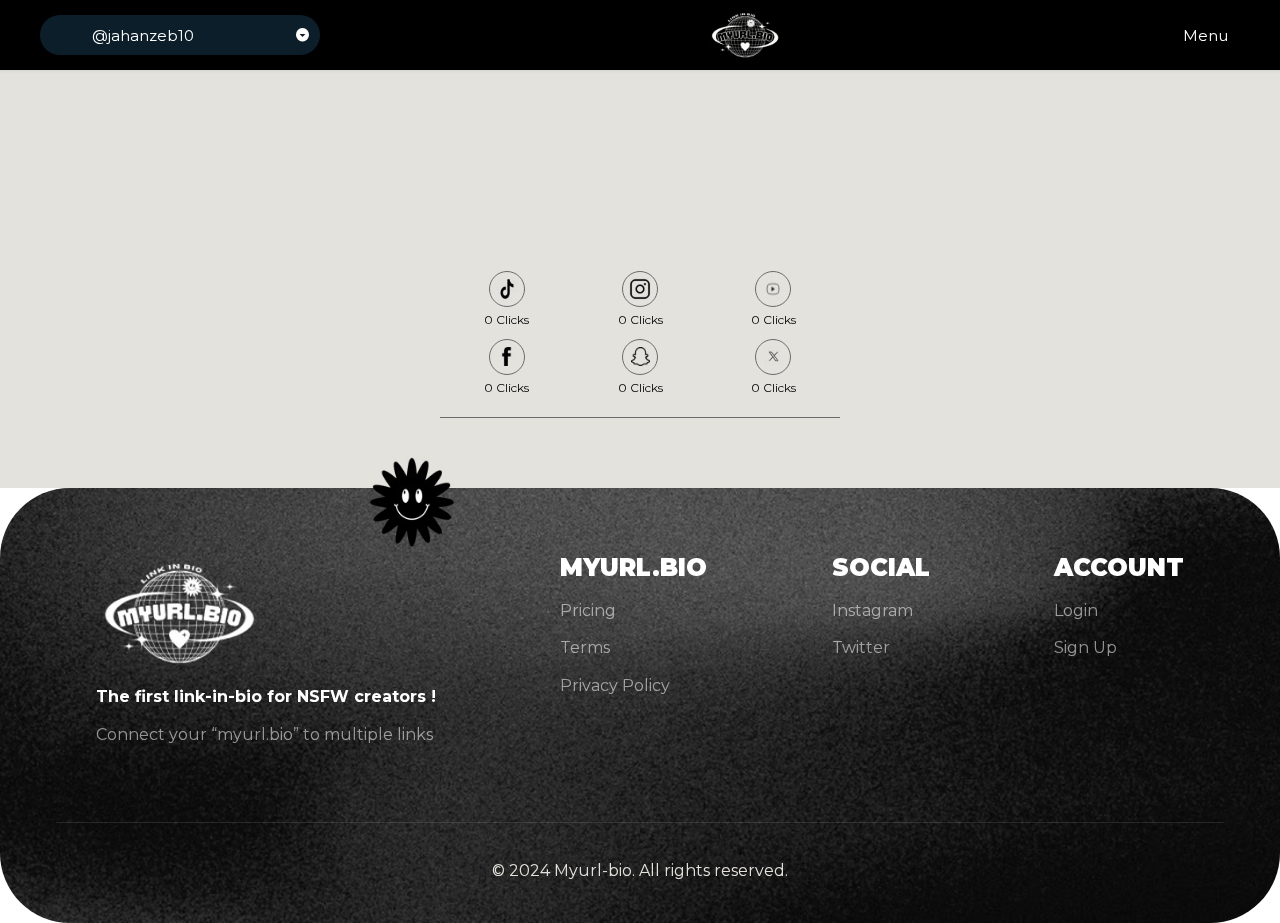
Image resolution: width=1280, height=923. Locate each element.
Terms (585, 647)
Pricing (588, 610)
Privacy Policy (615, 685)
